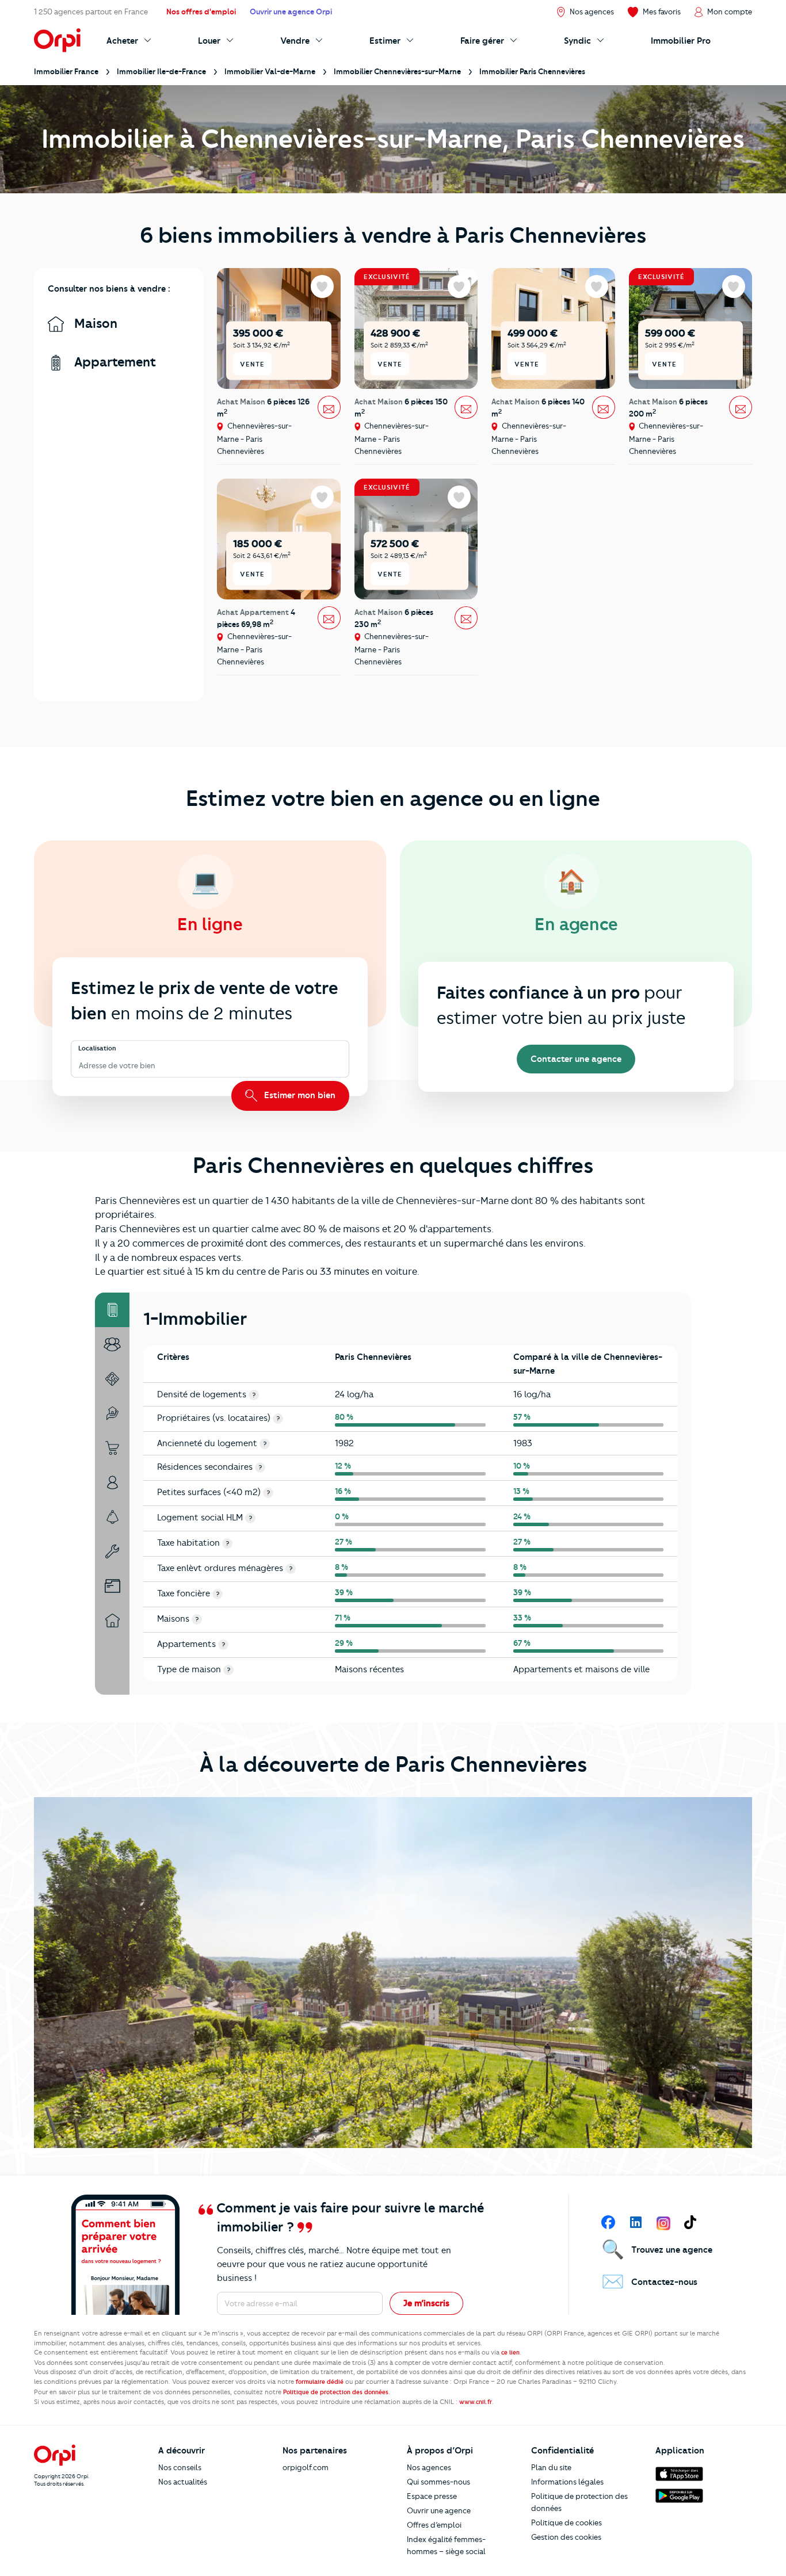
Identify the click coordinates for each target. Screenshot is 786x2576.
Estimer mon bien (299, 1095)
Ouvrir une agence (439, 2510)
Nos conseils (180, 2467)
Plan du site (551, 2467)
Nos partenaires (315, 2451)
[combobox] (80, 1066)
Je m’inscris (426, 2303)
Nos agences (429, 2467)
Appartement (113, 362)
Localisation (97, 1048)
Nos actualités (183, 2482)
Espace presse (432, 2496)
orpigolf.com (306, 2467)
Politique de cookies (566, 2523)
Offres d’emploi (434, 2525)
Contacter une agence (576, 1059)
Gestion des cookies (566, 2537)
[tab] (112, 1310)
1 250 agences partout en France (91, 12)
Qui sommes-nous (438, 2482)
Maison (94, 324)
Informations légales (567, 2482)
